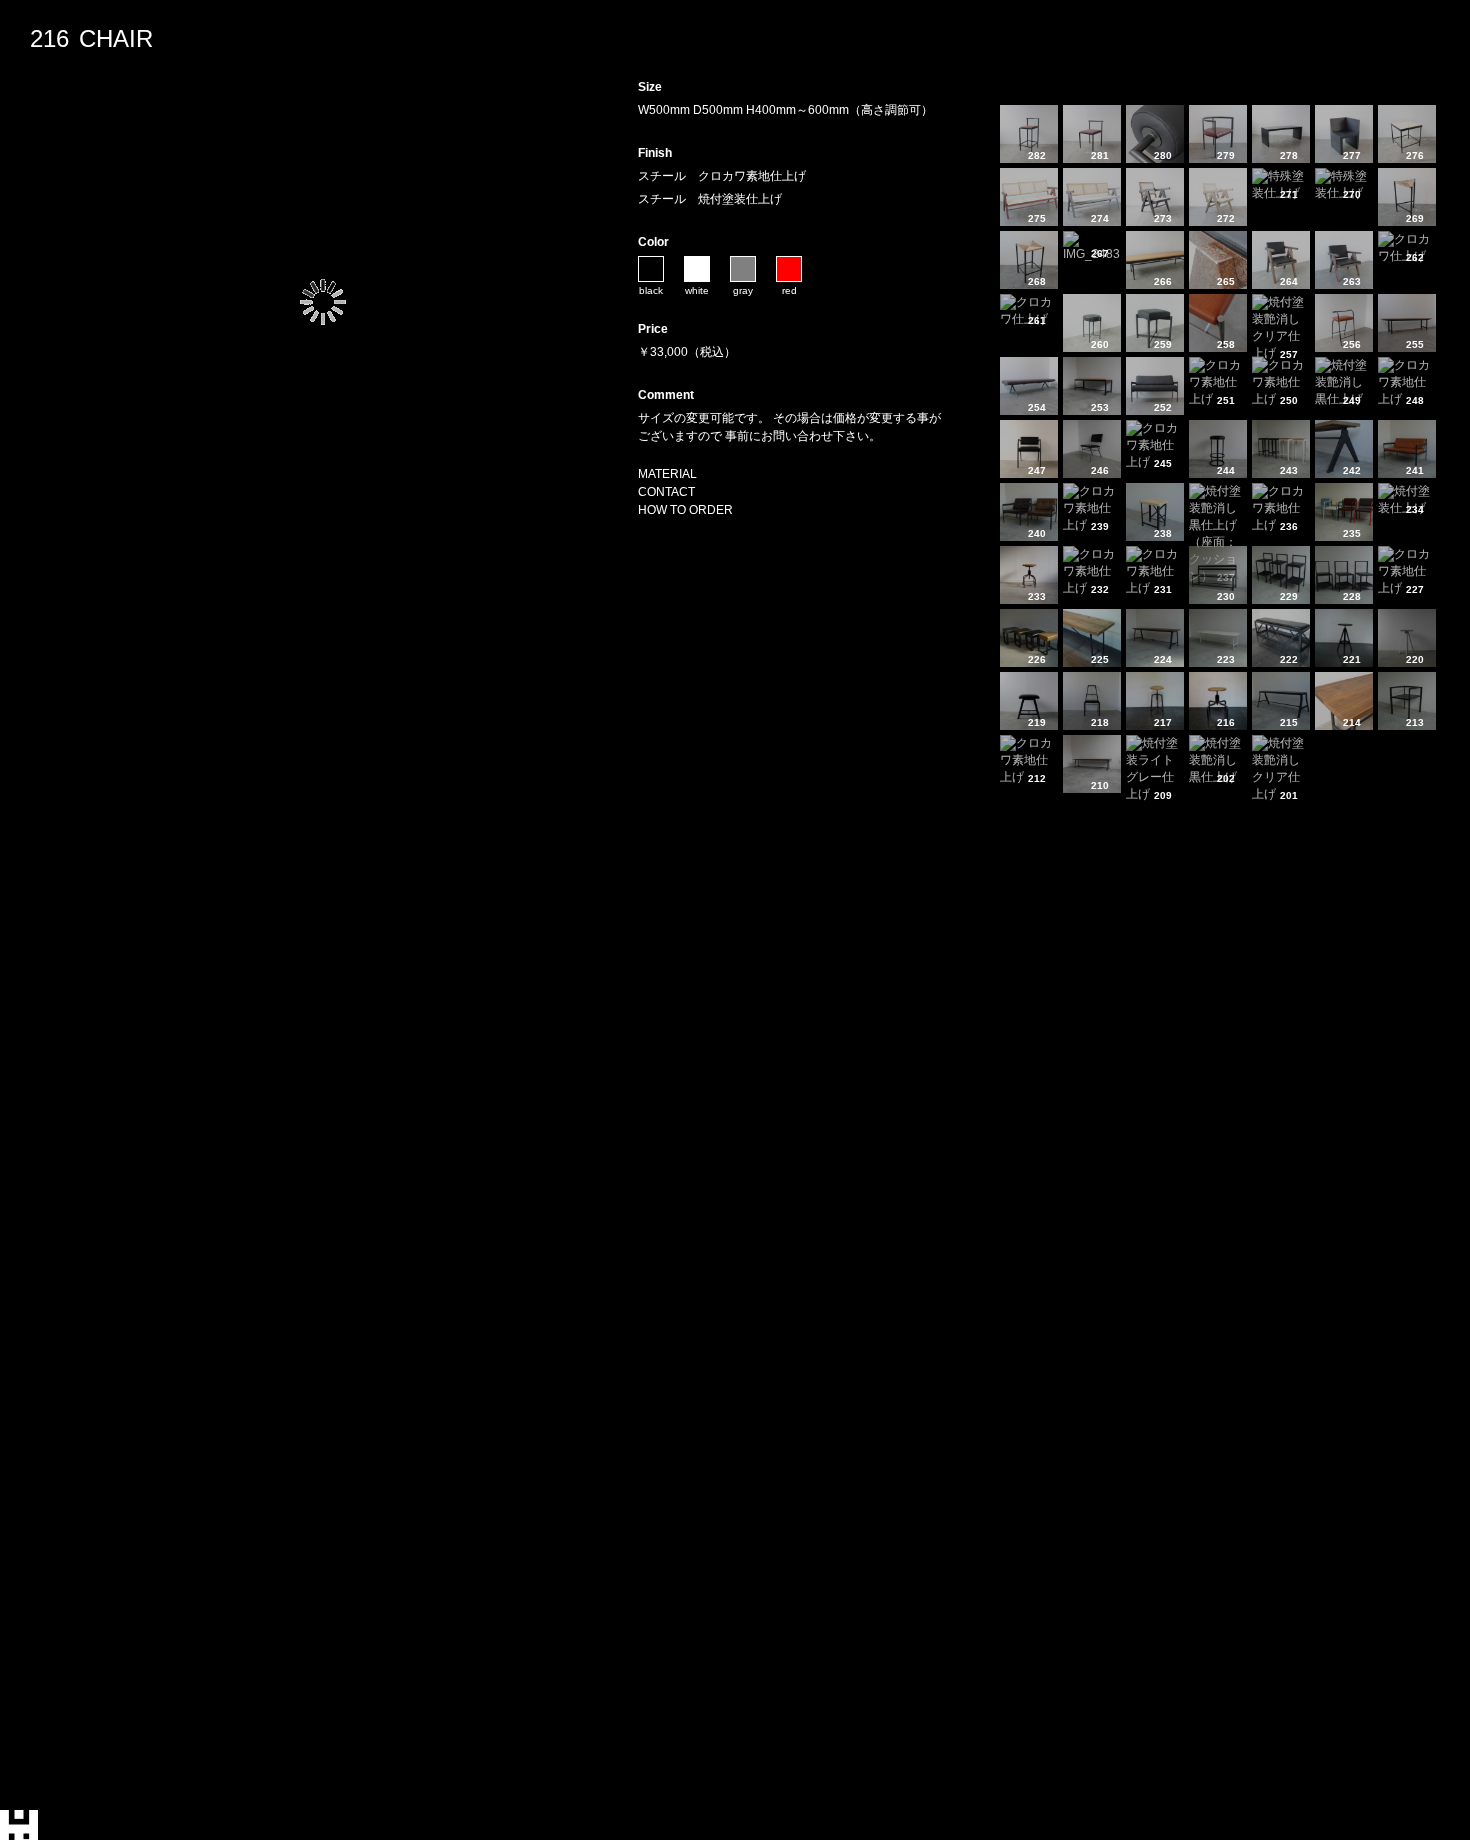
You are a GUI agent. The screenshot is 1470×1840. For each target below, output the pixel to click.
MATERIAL (667, 474)
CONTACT (666, 492)
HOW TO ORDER (685, 510)
